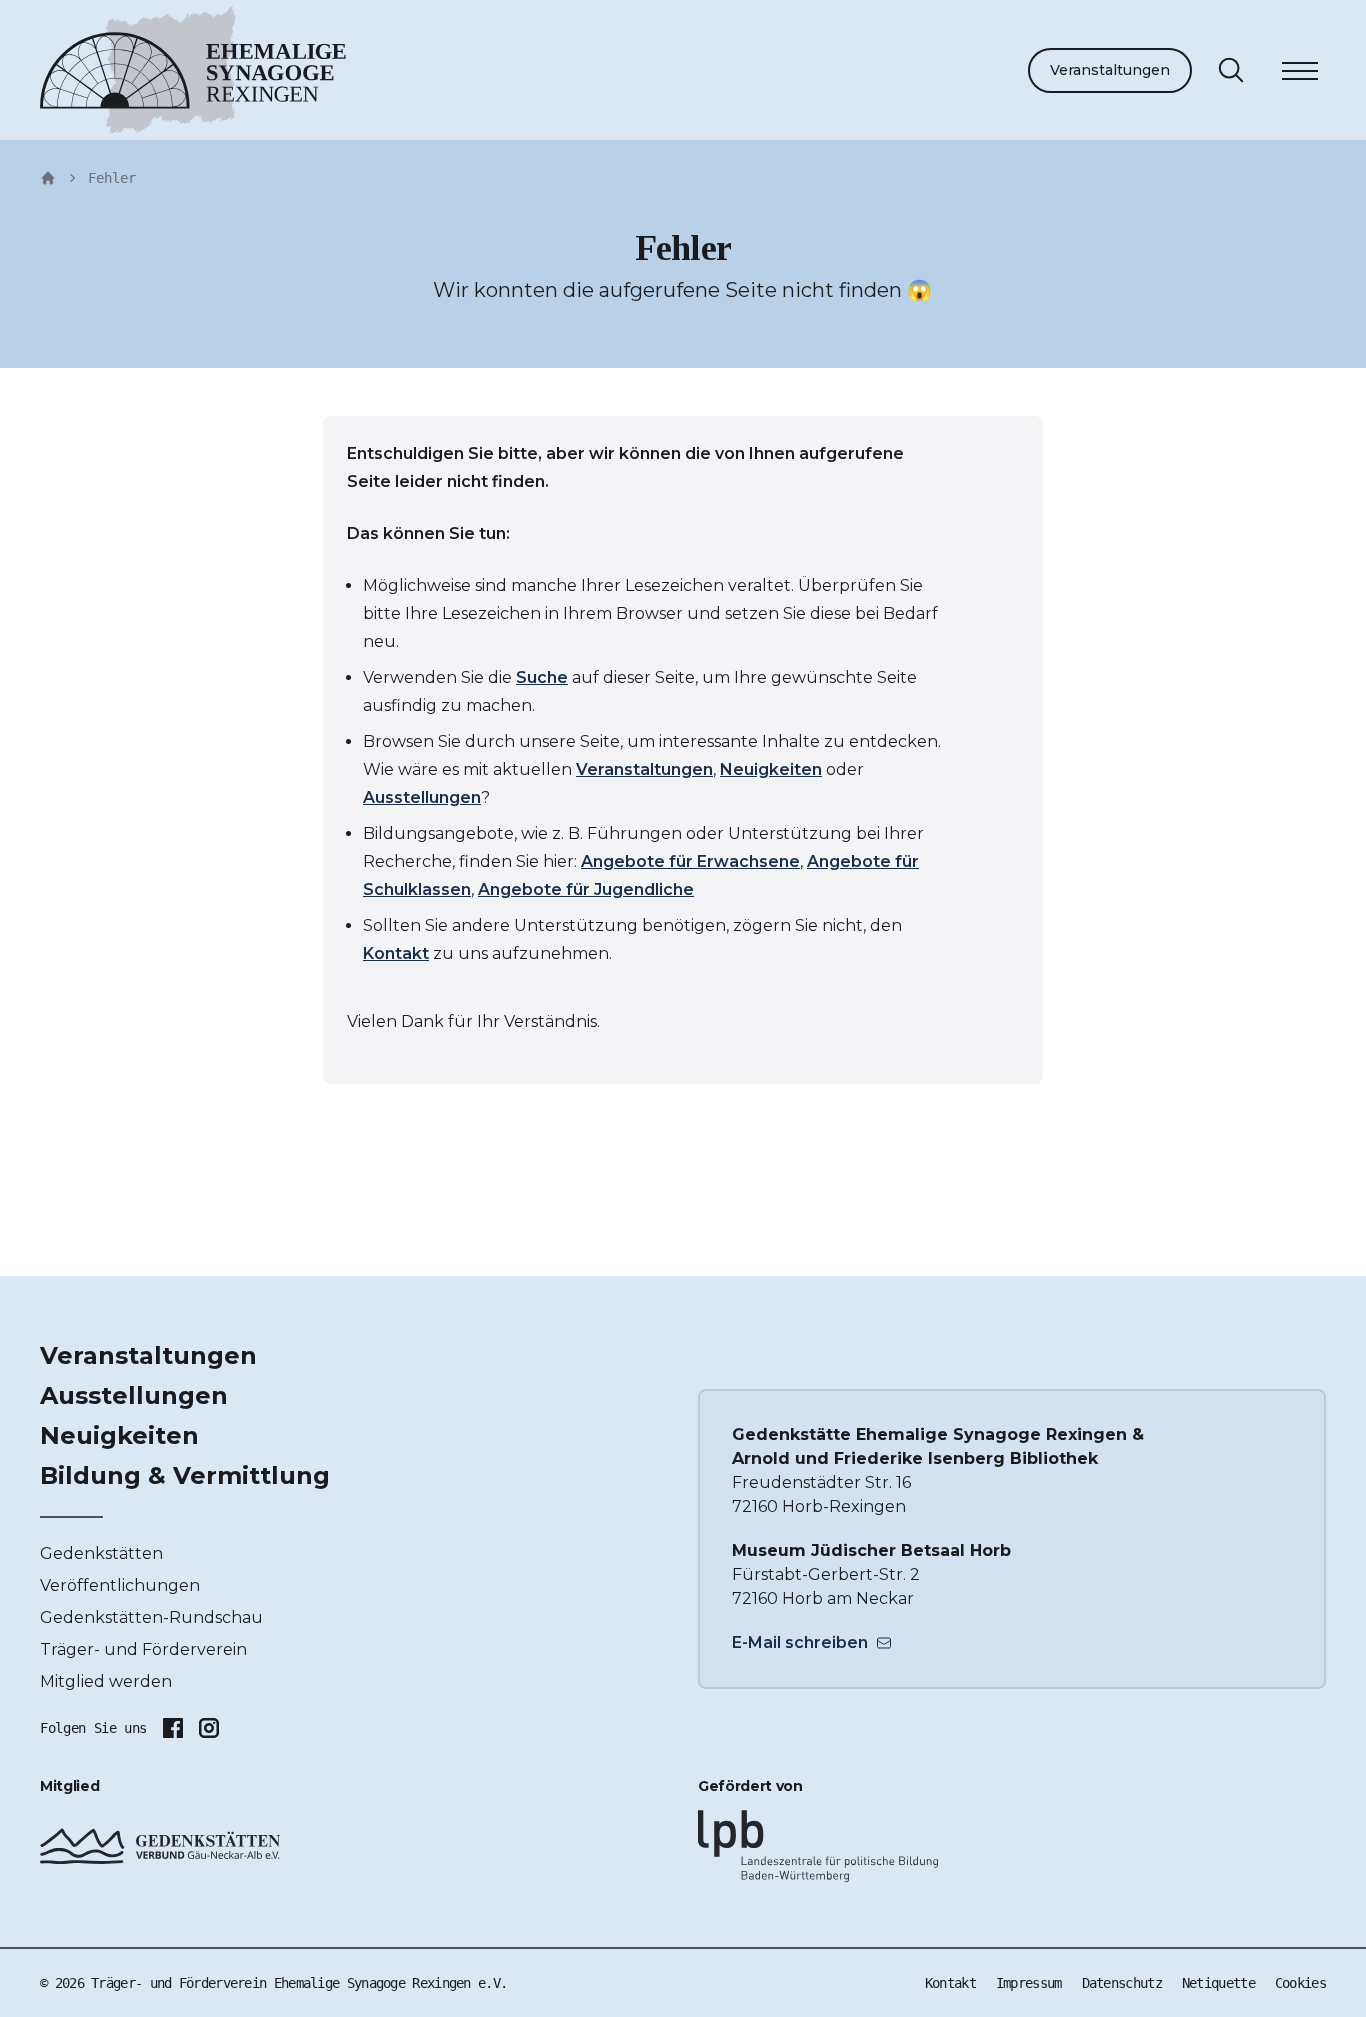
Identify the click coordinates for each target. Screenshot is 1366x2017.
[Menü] (1300, 74)
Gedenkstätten (101, 1553)
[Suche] (1231, 70)
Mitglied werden (106, 1681)
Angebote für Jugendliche (586, 889)
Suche (542, 677)
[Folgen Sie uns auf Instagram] (209, 1728)
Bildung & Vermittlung (185, 1475)
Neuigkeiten (771, 769)
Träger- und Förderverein (143, 1649)
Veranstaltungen (1110, 70)
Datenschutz (1122, 1983)
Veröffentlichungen (120, 1585)
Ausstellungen (422, 797)
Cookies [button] (1300, 1983)
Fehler (112, 178)
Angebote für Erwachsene (690, 861)
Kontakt (396, 953)
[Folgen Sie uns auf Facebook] (173, 1728)
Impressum (1029, 1983)
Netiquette (1218, 1983)
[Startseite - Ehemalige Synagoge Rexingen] (48, 178)
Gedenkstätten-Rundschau (151, 1617)
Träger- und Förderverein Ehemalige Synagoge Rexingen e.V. (299, 1983)
